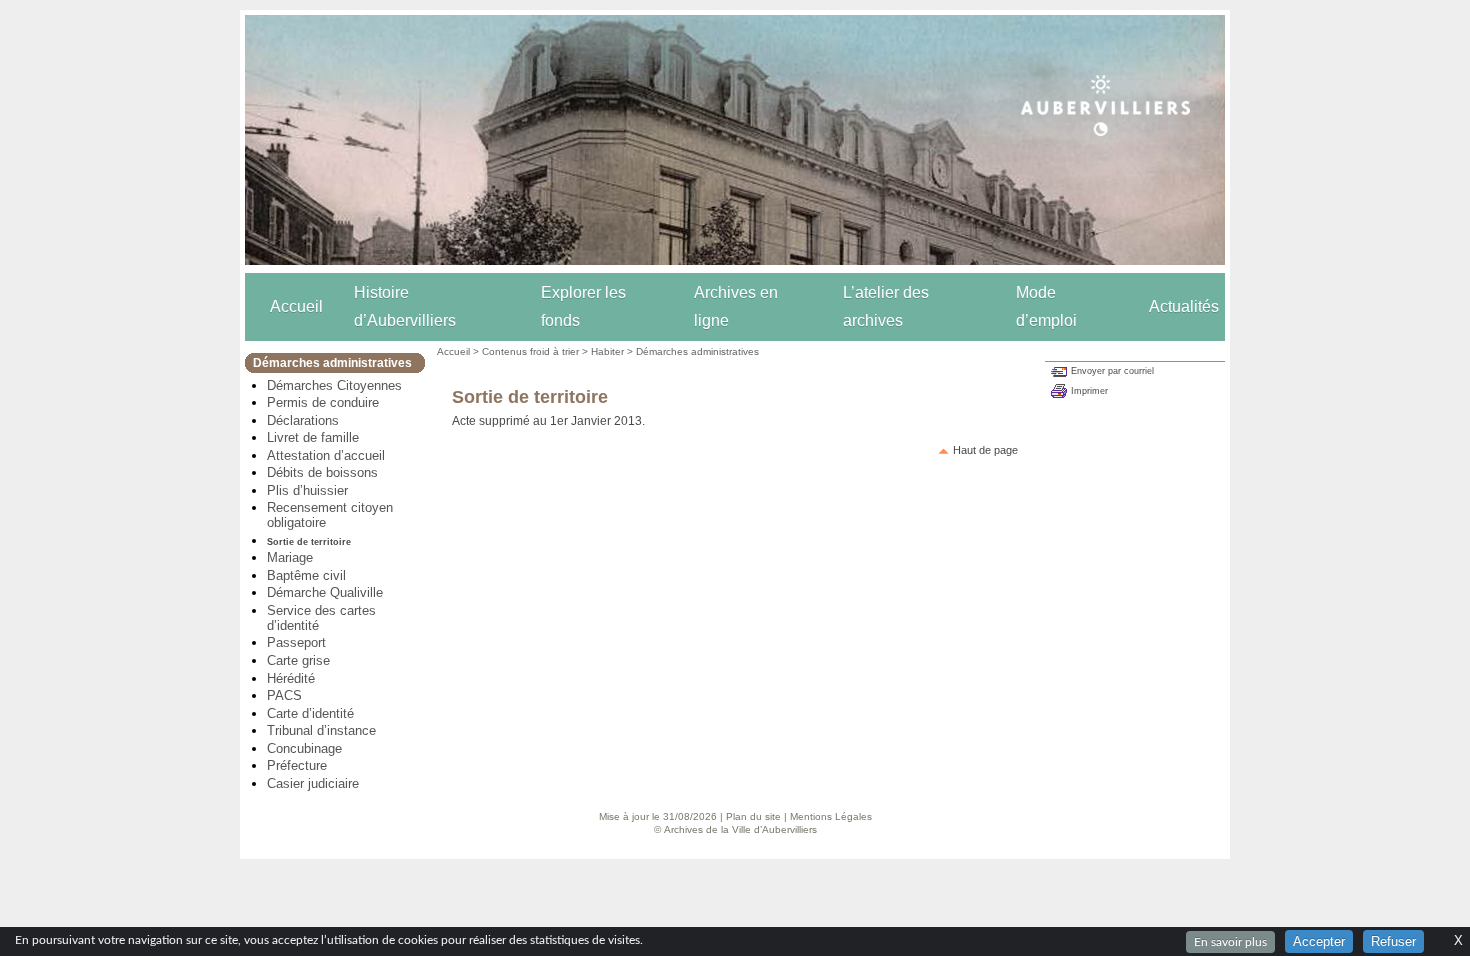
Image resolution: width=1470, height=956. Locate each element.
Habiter (607, 351)
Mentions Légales (831, 816)
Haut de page (985, 450)
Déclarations (303, 420)
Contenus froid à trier (530, 351)
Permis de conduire (323, 402)
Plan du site (753, 816)
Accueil (296, 306)
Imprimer (1089, 391)
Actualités (1184, 306)
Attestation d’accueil (326, 455)
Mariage (290, 557)
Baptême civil (306, 575)
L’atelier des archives (886, 306)
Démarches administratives (697, 351)
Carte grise (298, 660)
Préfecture (297, 765)
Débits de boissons (322, 472)
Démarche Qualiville (325, 592)
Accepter (1319, 941)
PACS (284, 695)
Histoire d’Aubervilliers (405, 306)
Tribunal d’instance (321, 730)
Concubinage (304, 748)
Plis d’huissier (307, 490)
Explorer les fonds (583, 306)
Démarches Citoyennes (334, 385)
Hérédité (291, 678)
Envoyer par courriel (1112, 371)
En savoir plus (1230, 942)
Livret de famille (313, 437)
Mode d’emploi (1046, 306)
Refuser (1393, 941)
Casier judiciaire (313, 783)
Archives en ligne (736, 306)
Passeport (296, 642)
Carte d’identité (310, 713)
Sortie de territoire (309, 542)
